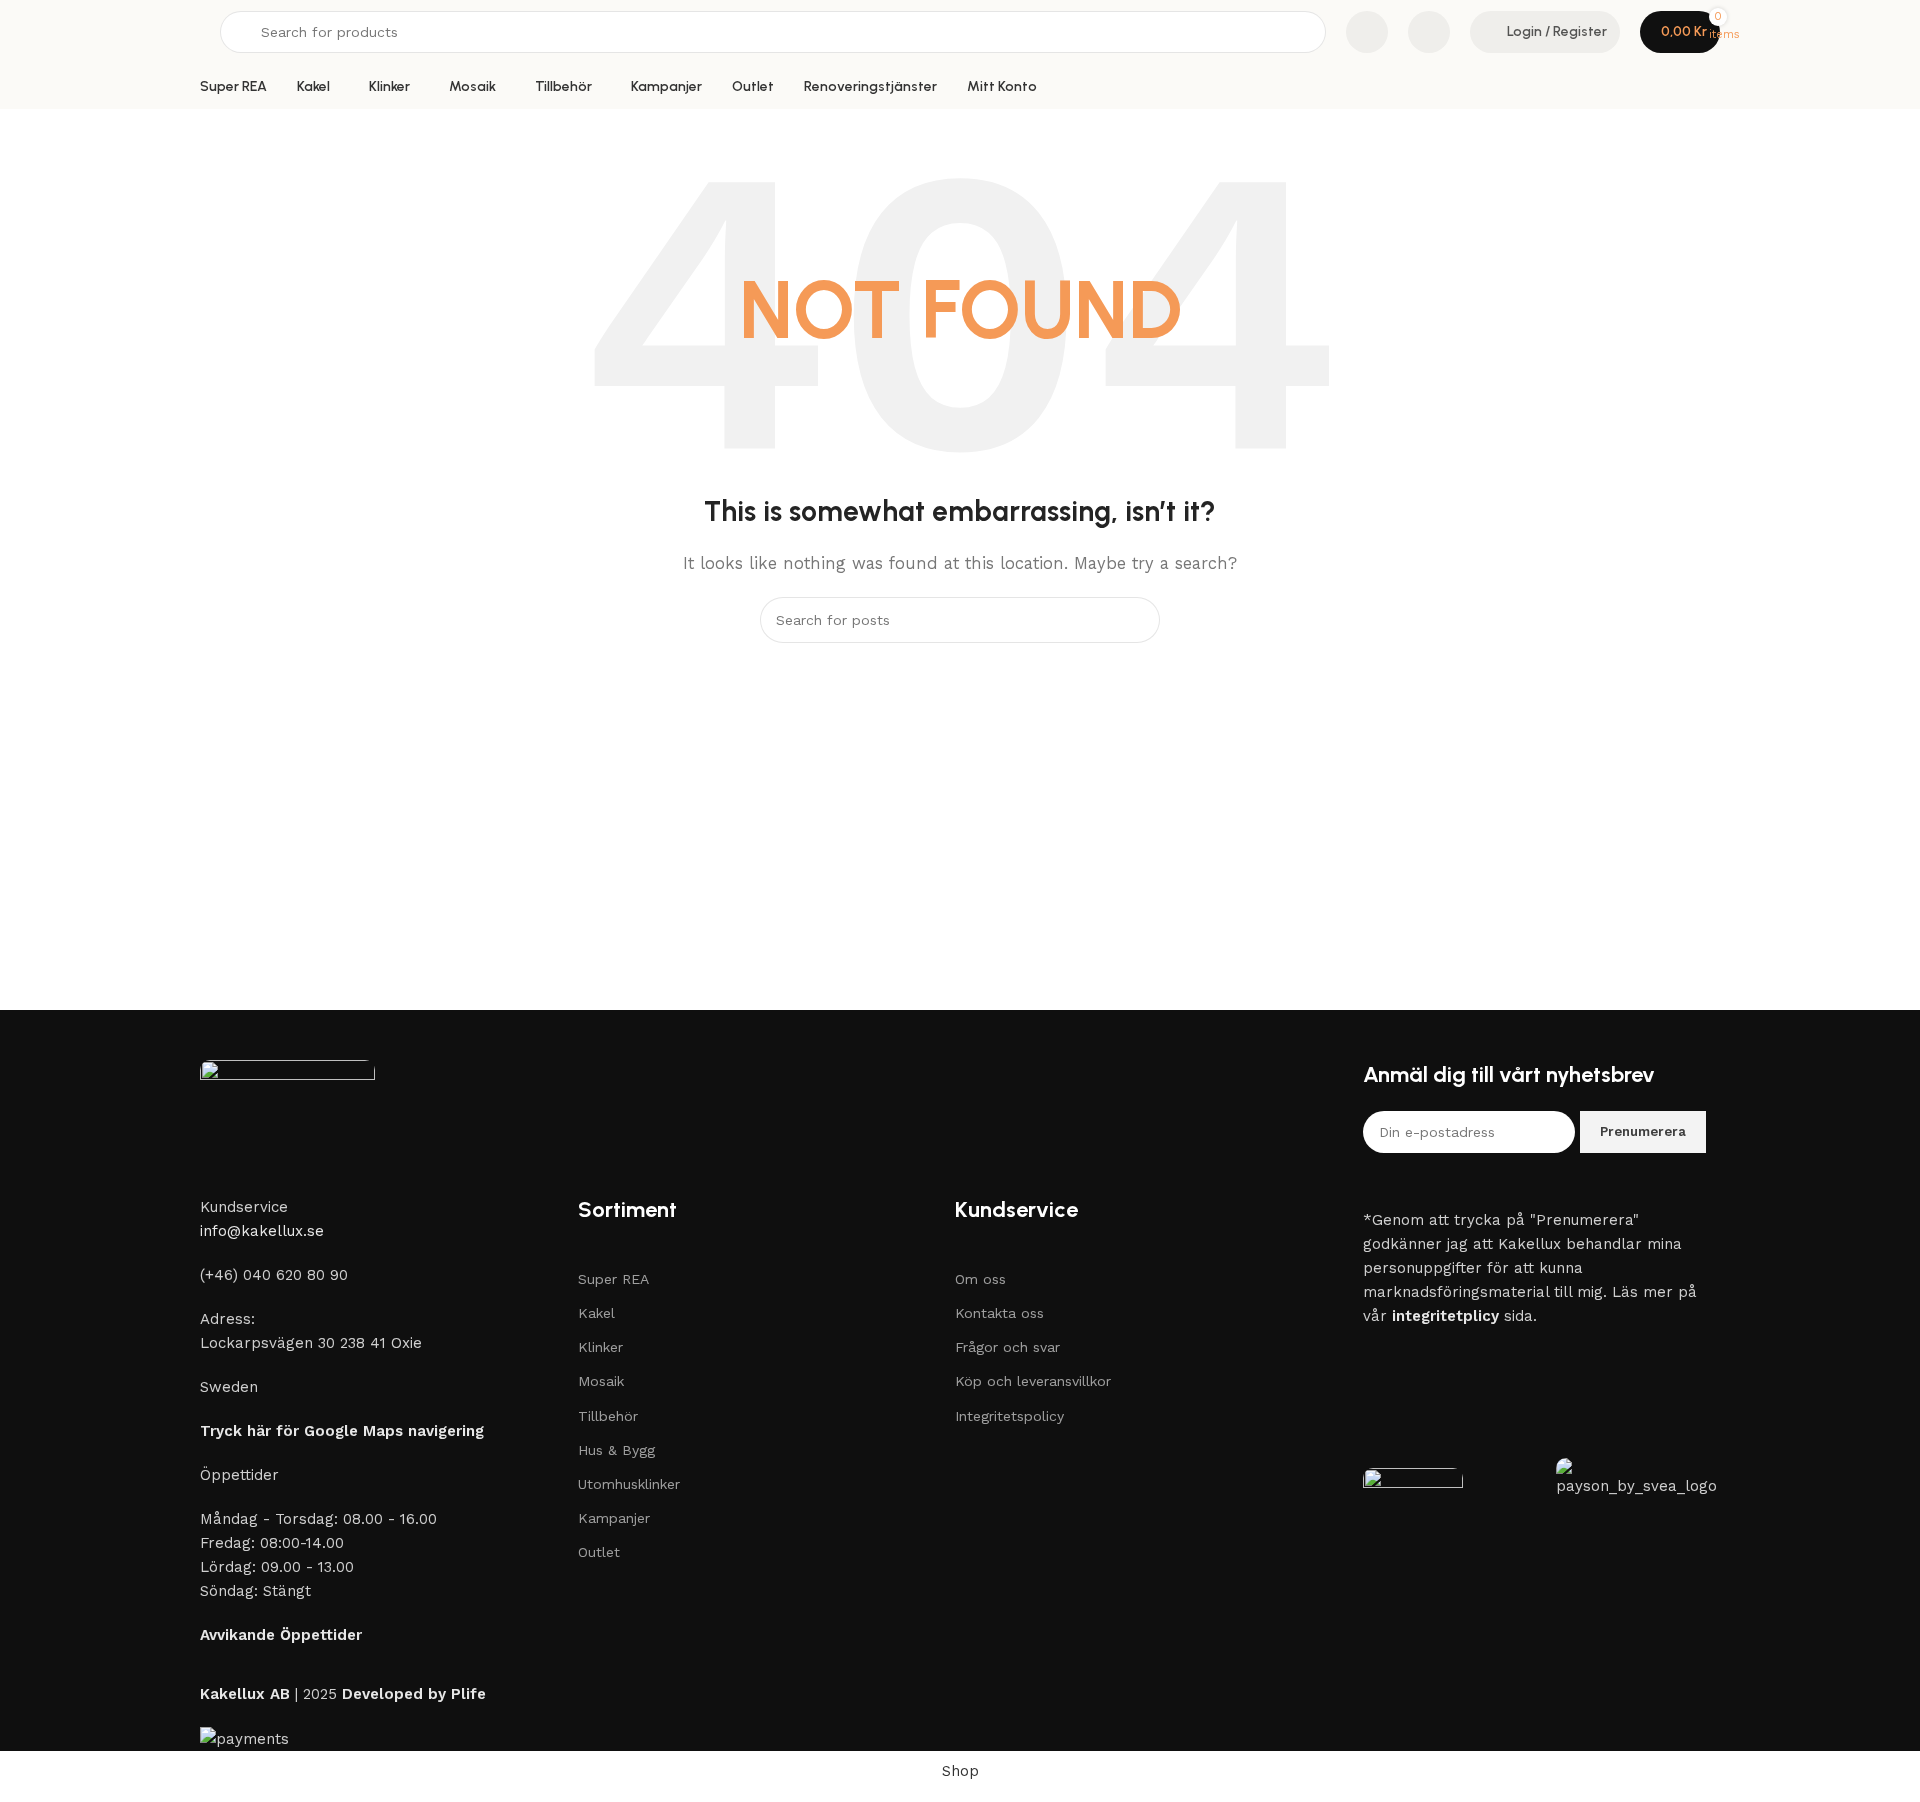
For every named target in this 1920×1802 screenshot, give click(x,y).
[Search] (1137, 620)
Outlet (599, 1552)
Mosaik (601, 1381)
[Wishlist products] (1429, 32)
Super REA (613, 1279)
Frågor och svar (1007, 1347)
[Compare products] (1367, 32)
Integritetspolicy (1009, 1416)
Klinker (600, 1347)
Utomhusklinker (629, 1484)
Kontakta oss (999, 1313)
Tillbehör (608, 1416)
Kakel (596, 1313)
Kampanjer (614, 1518)
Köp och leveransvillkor (1033, 1381)
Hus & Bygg (616, 1450)
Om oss (980, 1279)
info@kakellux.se (262, 1231)
